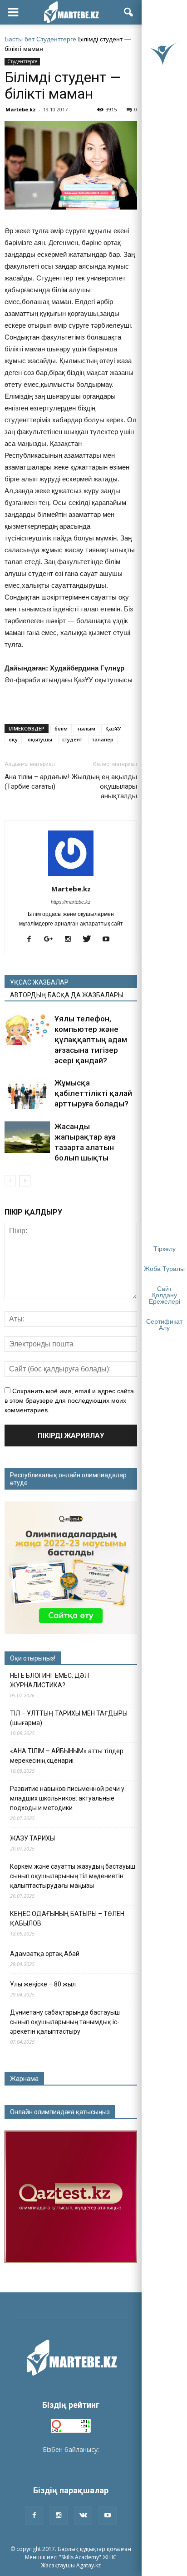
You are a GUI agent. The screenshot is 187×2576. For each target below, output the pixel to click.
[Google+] (52, 940)
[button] (129, 12)
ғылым (86, 728)
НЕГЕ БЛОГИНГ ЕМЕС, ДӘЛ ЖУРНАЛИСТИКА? (49, 1680)
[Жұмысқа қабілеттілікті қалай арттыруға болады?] (27, 1093)
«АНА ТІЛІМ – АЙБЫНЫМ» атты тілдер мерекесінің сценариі (67, 1756)
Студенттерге (56, 39)
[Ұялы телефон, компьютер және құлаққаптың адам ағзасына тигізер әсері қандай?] (27, 1029)
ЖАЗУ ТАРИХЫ (32, 1838)
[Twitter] (90, 940)
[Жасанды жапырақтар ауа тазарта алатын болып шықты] (27, 1137)
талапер (103, 739)
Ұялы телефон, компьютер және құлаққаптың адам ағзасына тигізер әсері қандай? (91, 1040)
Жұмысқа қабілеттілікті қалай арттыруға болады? (93, 1093)
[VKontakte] (83, 2516)
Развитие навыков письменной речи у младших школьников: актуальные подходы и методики (67, 1798)
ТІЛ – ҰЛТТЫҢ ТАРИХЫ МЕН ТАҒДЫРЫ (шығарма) (69, 1718)
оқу (13, 739)
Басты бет (20, 39)
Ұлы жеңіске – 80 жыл (43, 1984)
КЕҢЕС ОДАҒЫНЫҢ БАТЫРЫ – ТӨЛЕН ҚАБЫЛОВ (67, 1918)
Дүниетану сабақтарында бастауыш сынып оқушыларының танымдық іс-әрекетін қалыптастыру (65, 2022)
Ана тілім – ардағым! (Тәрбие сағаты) (37, 782)
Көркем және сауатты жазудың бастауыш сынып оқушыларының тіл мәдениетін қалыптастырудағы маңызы (73, 1876)
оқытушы (40, 739)
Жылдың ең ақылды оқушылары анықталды (104, 786)
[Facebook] (32, 940)
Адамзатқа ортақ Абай (45, 1954)
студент (72, 739)
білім (61, 728)
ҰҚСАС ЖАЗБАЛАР (39, 982)
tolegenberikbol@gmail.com (71, 2459)
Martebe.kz (21, 109)
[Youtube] (109, 940)
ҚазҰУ (113, 728)
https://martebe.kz (71, 902)
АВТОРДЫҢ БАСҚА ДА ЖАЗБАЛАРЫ (66, 995)
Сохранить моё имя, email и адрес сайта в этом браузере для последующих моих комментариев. (69, 1401)
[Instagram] (71, 940)
